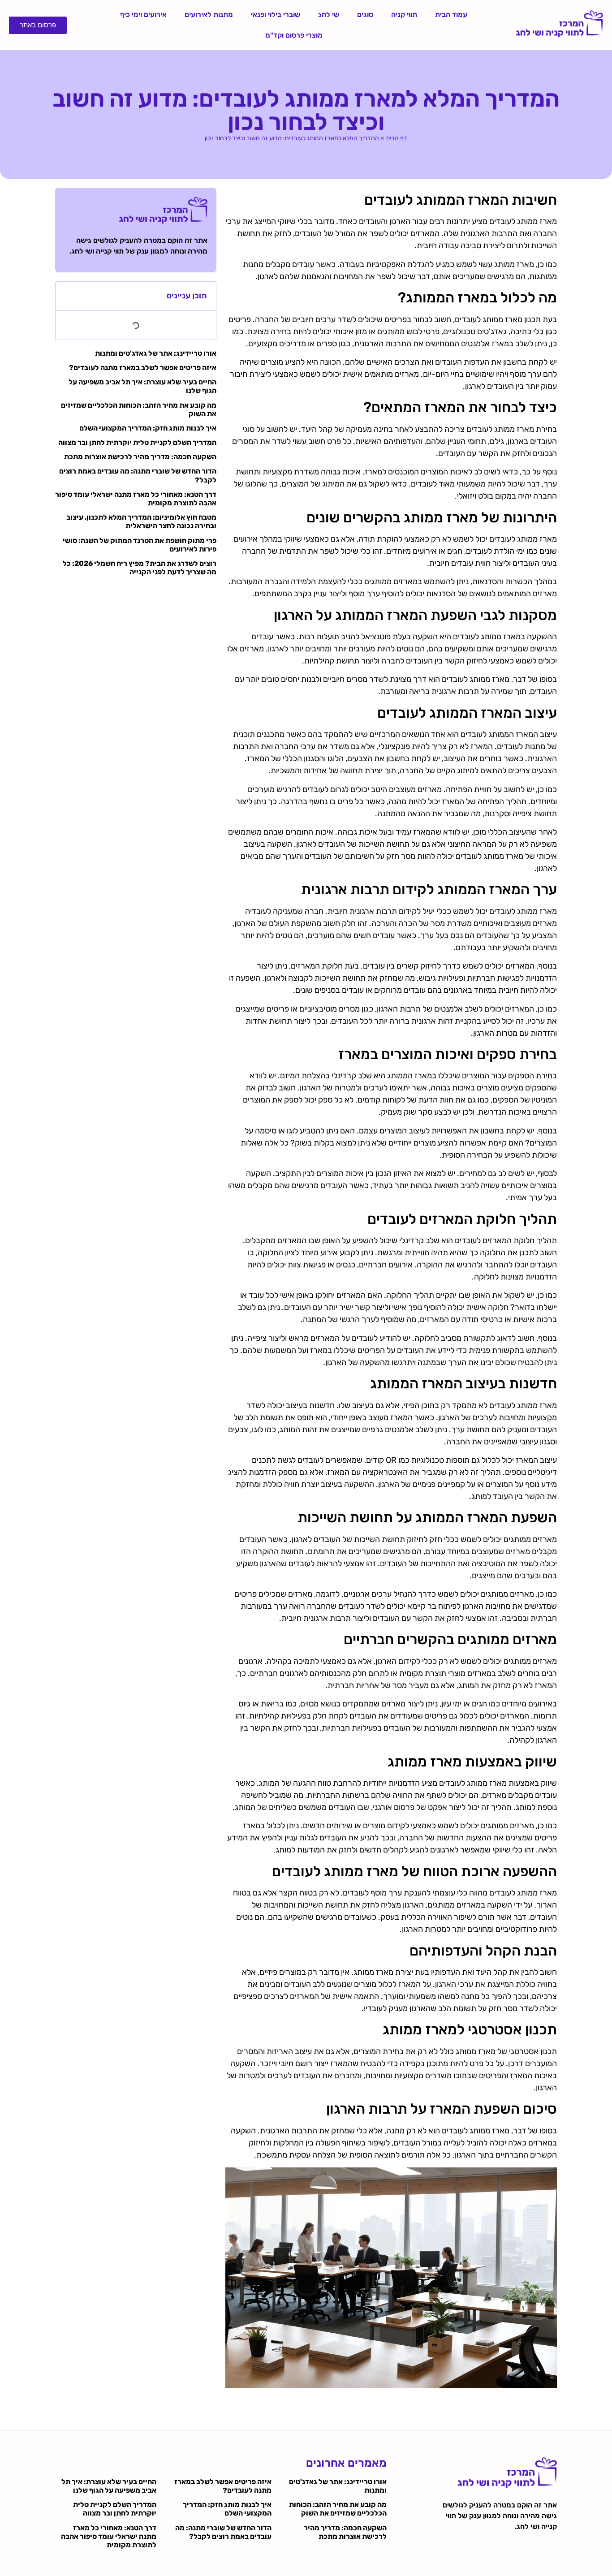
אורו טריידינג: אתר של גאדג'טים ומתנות (156, 353)
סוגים (365, 15)
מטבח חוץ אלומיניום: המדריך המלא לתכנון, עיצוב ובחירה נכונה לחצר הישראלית (141, 521)
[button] (67, 296)
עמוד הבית (451, 15)
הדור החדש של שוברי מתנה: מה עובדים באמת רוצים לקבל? (223, 2532)
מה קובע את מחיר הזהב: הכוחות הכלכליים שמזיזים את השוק (338, 2509)
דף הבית (397, 138)
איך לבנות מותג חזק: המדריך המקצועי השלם (148, 428)
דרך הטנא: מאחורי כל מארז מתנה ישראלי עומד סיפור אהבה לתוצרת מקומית (109, 2536)
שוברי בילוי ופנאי (276, 15)
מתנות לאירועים (209, 15)
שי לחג (329, 15)
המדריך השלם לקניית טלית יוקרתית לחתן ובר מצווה (137, 442)
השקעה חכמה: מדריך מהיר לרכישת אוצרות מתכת (140, 457)
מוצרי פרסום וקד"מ (294, 35)
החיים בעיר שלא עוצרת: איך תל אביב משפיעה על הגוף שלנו (109, 2486)
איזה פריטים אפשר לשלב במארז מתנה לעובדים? (143, 368)
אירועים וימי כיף (143, 15)
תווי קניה (404, 15)
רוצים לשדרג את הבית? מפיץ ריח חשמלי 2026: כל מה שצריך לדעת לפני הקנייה (140, 568)
